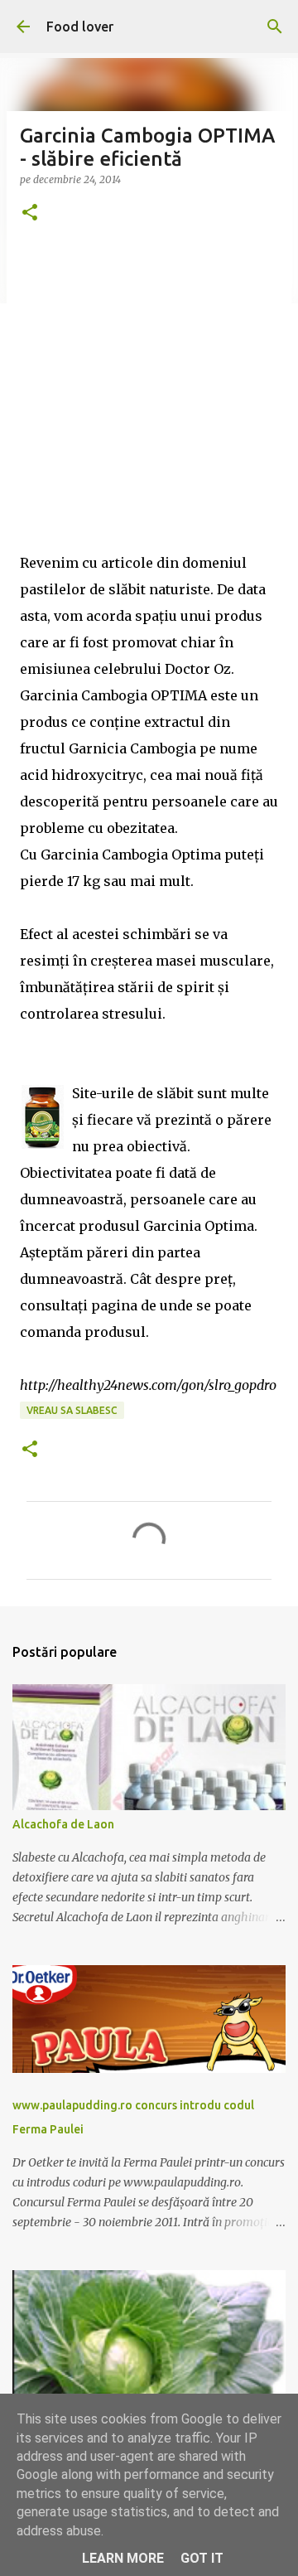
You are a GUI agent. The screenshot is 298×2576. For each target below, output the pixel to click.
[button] (30, 213)
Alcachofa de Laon (63, 1824)
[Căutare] (275, 27)
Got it (202, 2558)
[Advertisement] (149, 400)
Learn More (123, 2558)
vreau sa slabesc (72, 1410)
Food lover (80, 27)
